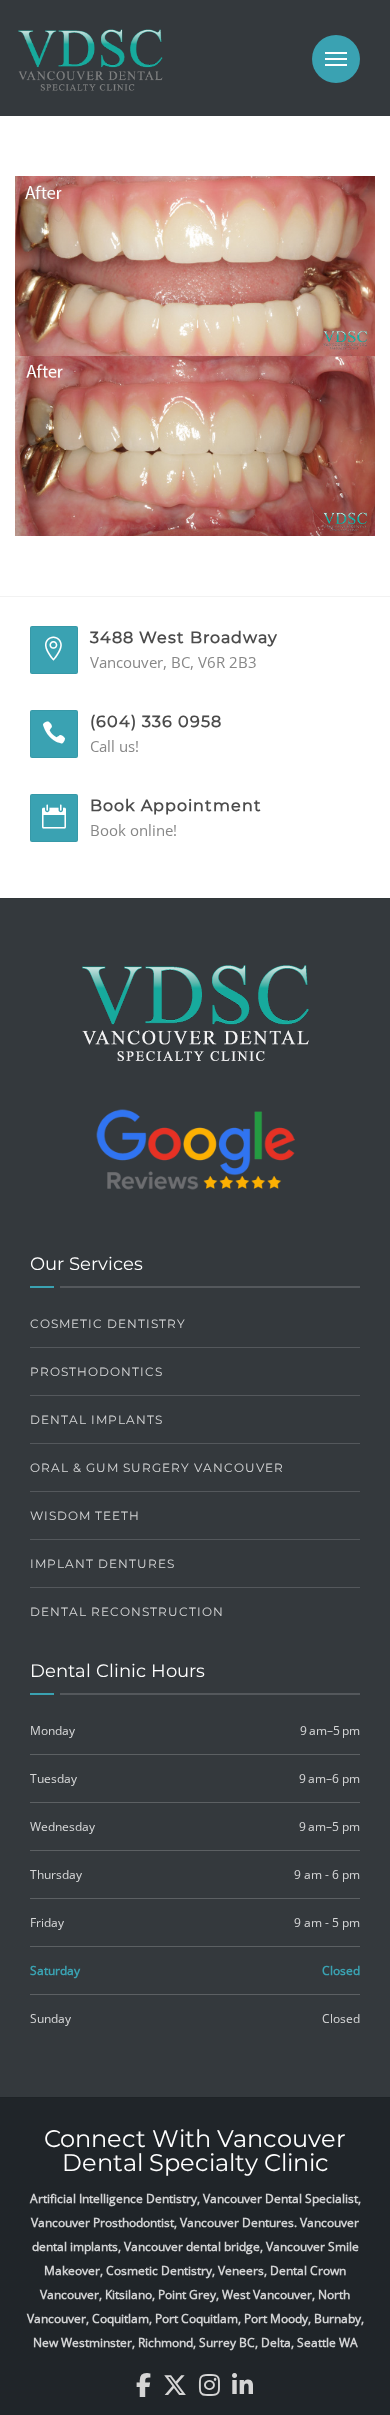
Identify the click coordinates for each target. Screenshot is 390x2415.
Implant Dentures (102, 1563)
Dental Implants (96, 1419)
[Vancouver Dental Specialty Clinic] (90, 70)
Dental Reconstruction (127, 1611)
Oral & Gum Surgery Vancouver (157, 1467)
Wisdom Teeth (85, 1515)
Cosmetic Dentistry (108, 1323)
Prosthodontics (96, 1371)
